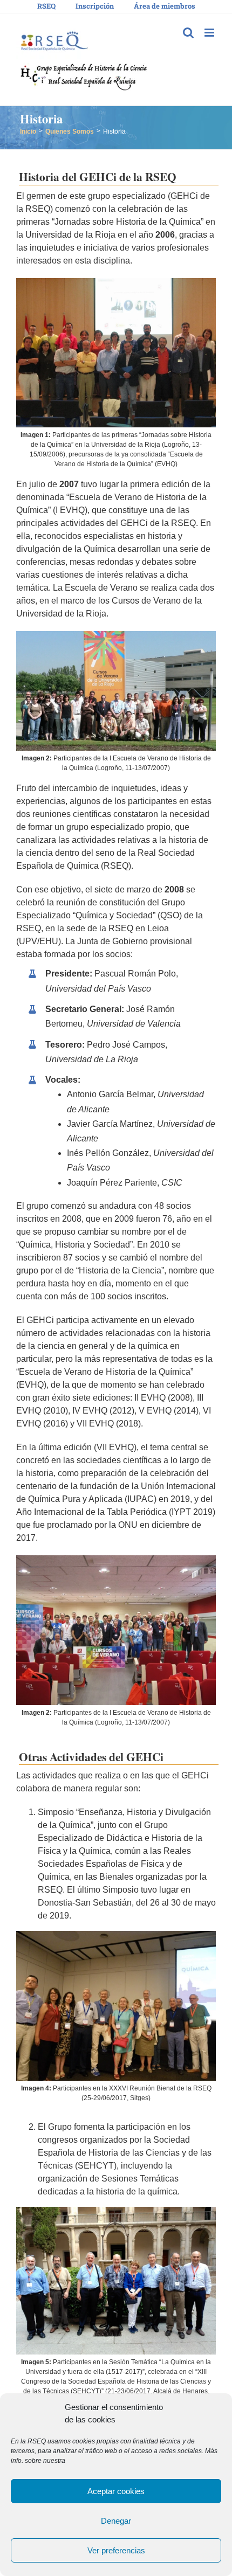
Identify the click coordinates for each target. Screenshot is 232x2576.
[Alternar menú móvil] (210, 33)
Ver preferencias (116, 2550)
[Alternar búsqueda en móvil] (188, 33)
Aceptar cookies (116, 2491)
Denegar (116, 2521)
